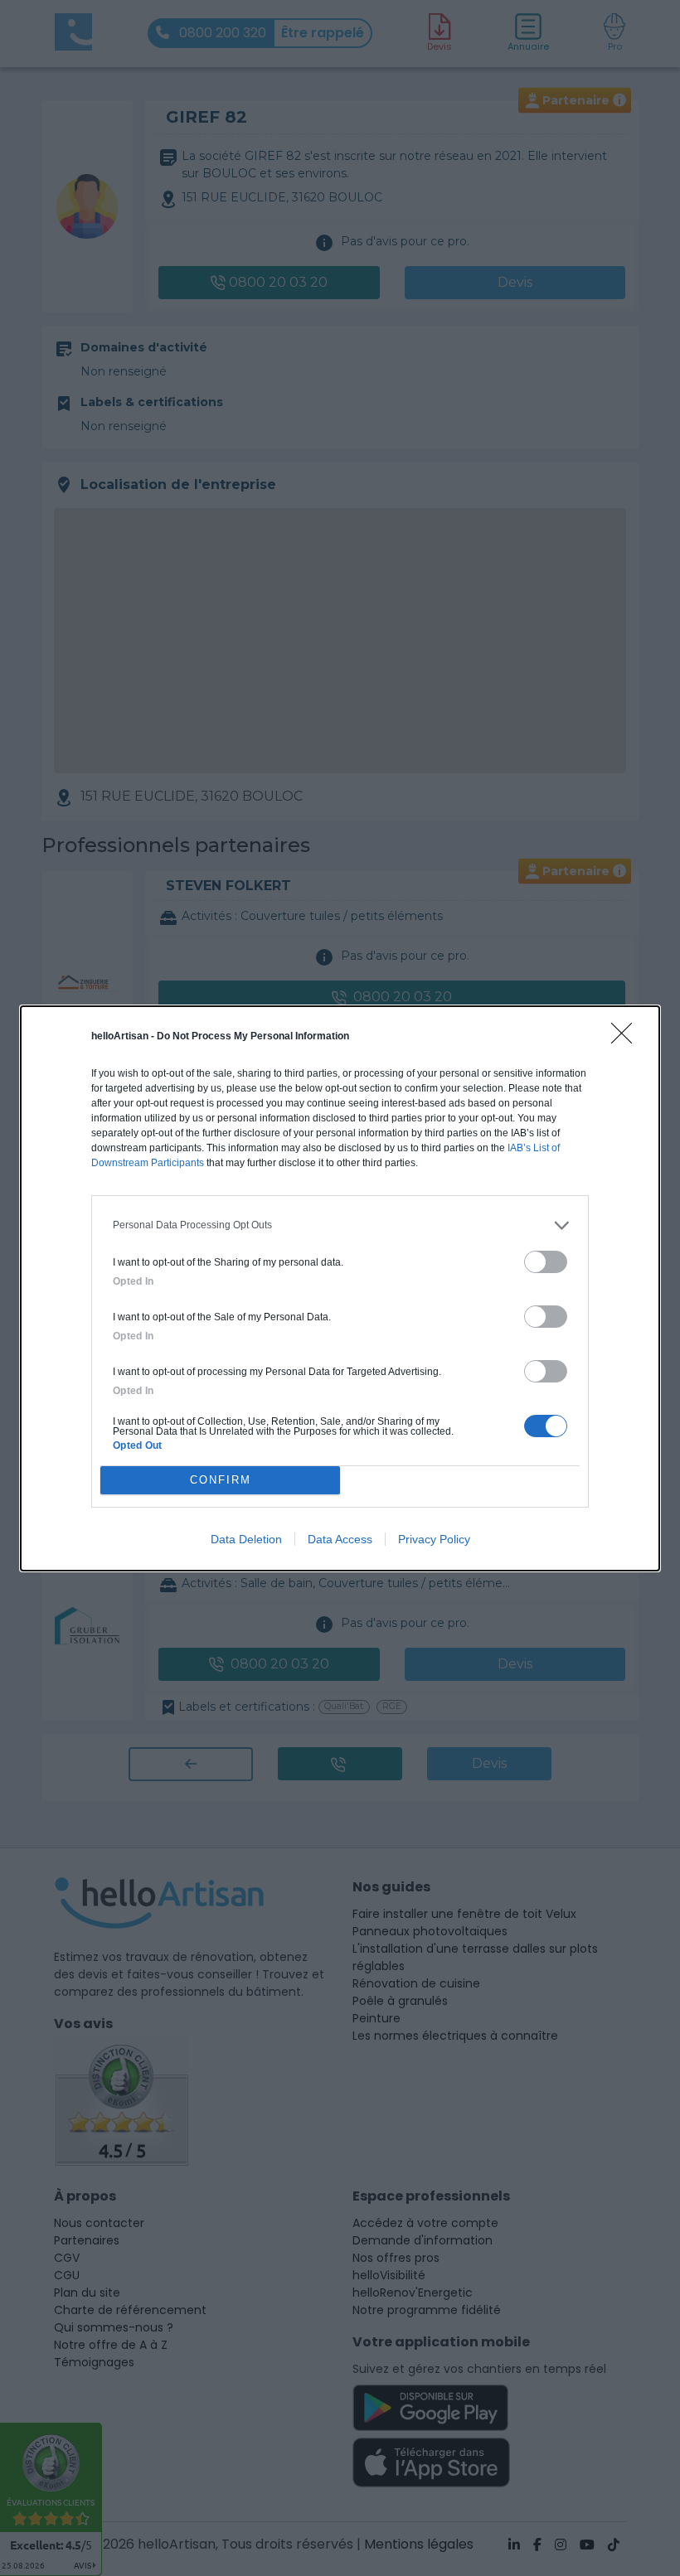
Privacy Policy (434, 1539)
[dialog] (340, 1288)
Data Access (340, 1539)
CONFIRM (221, 1480)
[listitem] (340, 1225)
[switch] (546, 1262)
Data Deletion (246, 1539)
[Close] (627, 1039)
